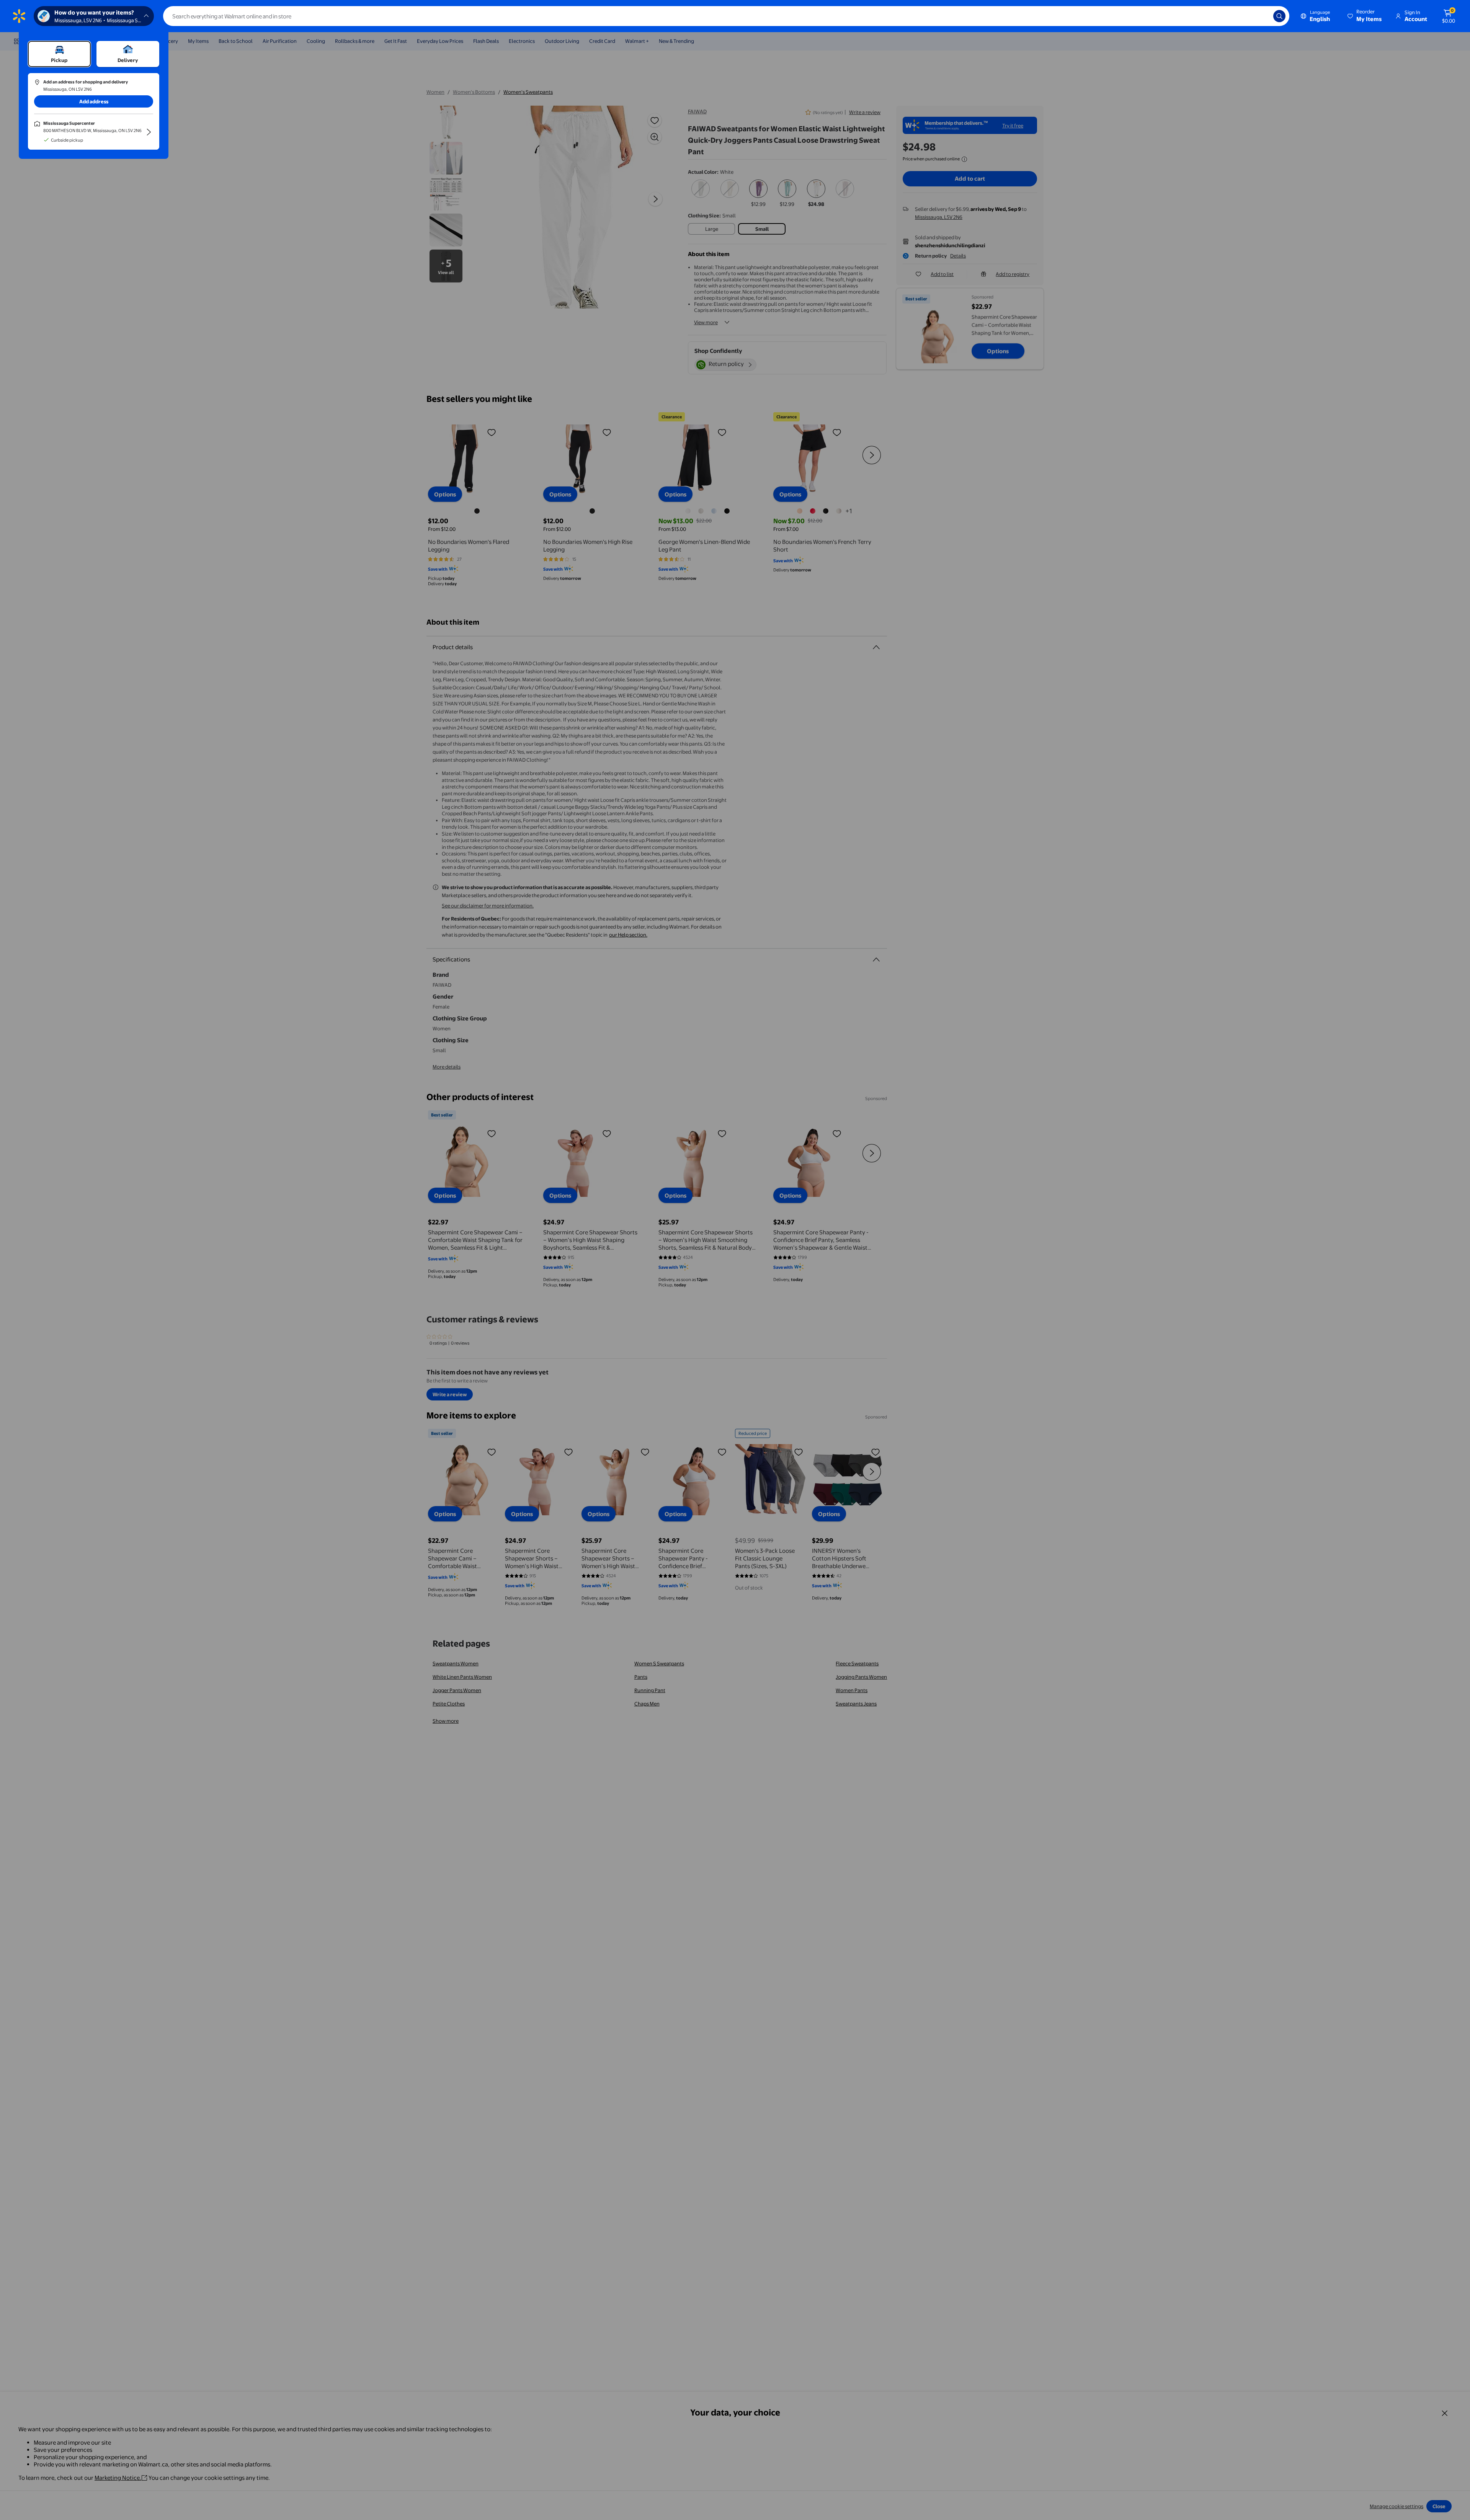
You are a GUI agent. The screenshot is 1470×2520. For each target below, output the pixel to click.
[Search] (1279, 16)
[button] (1365, 16)
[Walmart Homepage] (19, 16)
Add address (94, 101)
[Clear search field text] (1262, 16)
